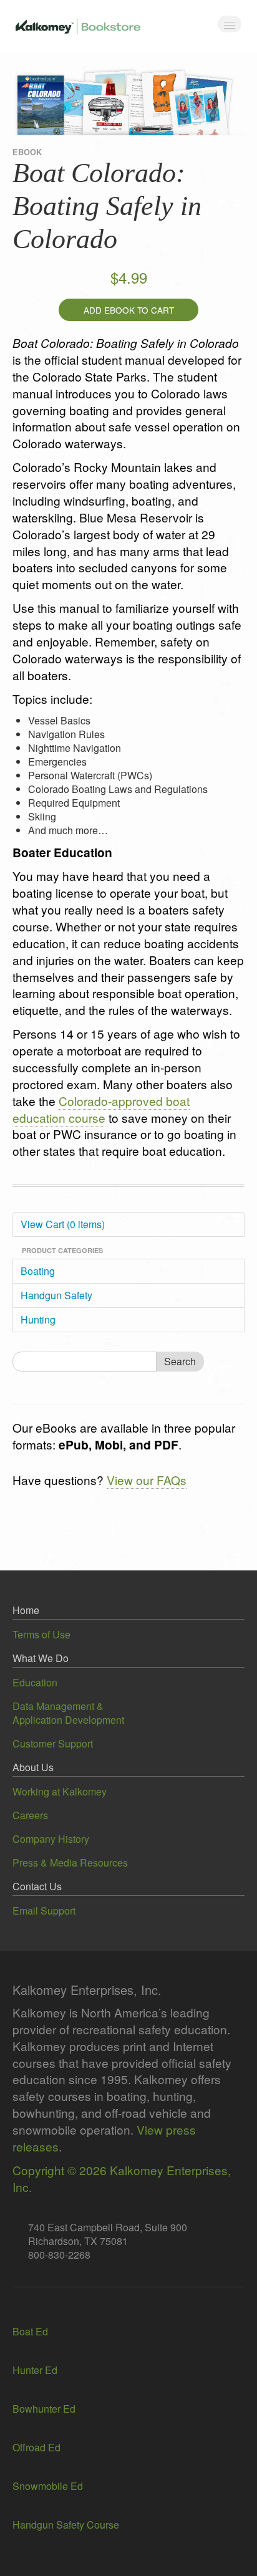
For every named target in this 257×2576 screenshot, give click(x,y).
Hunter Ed (35, 2370)
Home (26, 1610)
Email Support (44, 1910)
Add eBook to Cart (129, 310)
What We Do (41, 1658)
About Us (33, 1767)
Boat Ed (30, 2331)
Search (180, 1361)
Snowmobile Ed (48, 2486)
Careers (30, 1815)
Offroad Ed (36, 2447)
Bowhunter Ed (44, 2409)
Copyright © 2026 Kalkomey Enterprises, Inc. (122, 2178)
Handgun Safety (56, 1295)
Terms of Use (41, 1634)
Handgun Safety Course (66, 2525)
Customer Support (53, 1743)
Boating (38, 1271)
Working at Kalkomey (60, 1791)
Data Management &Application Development (68, 1713)
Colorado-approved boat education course (101, 1109)
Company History (51, 1839)
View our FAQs (147, 1480)
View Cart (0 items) (63, 1224)
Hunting (38, 1319)
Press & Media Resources (70, 1862)
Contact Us (37, 1886)
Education (35, 1682)
